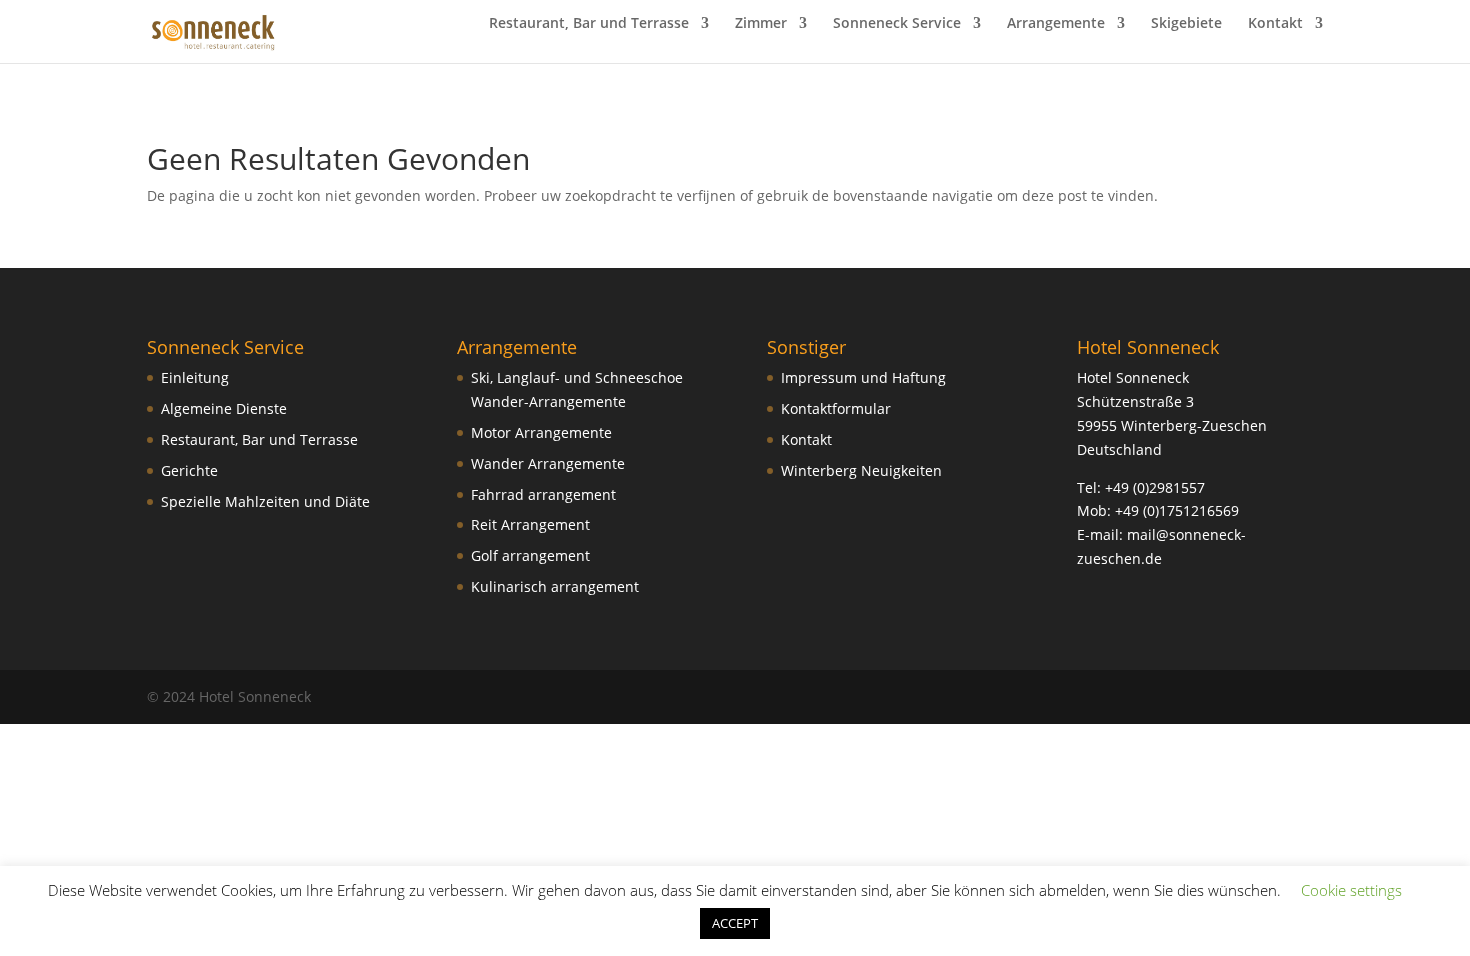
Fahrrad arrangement (543, 494)
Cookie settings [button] (1351, 890)
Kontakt (1275, 24)
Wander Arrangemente (548, 463)
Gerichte (189, 470)
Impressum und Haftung (863, 377)
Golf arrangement (530, 555)
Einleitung (195, 377)
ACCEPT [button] (735, 923)
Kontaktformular (836, 408)
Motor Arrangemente (541, 432)
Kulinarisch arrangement (555, 586)
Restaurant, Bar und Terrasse (589, 24)
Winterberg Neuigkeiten (861, 470)
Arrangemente (1056, 24)
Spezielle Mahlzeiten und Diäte (265, 501)
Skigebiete (1186, 24)
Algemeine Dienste (224, 408)
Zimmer (761, 24)
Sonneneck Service (897, 24)
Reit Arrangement (530, 524)
